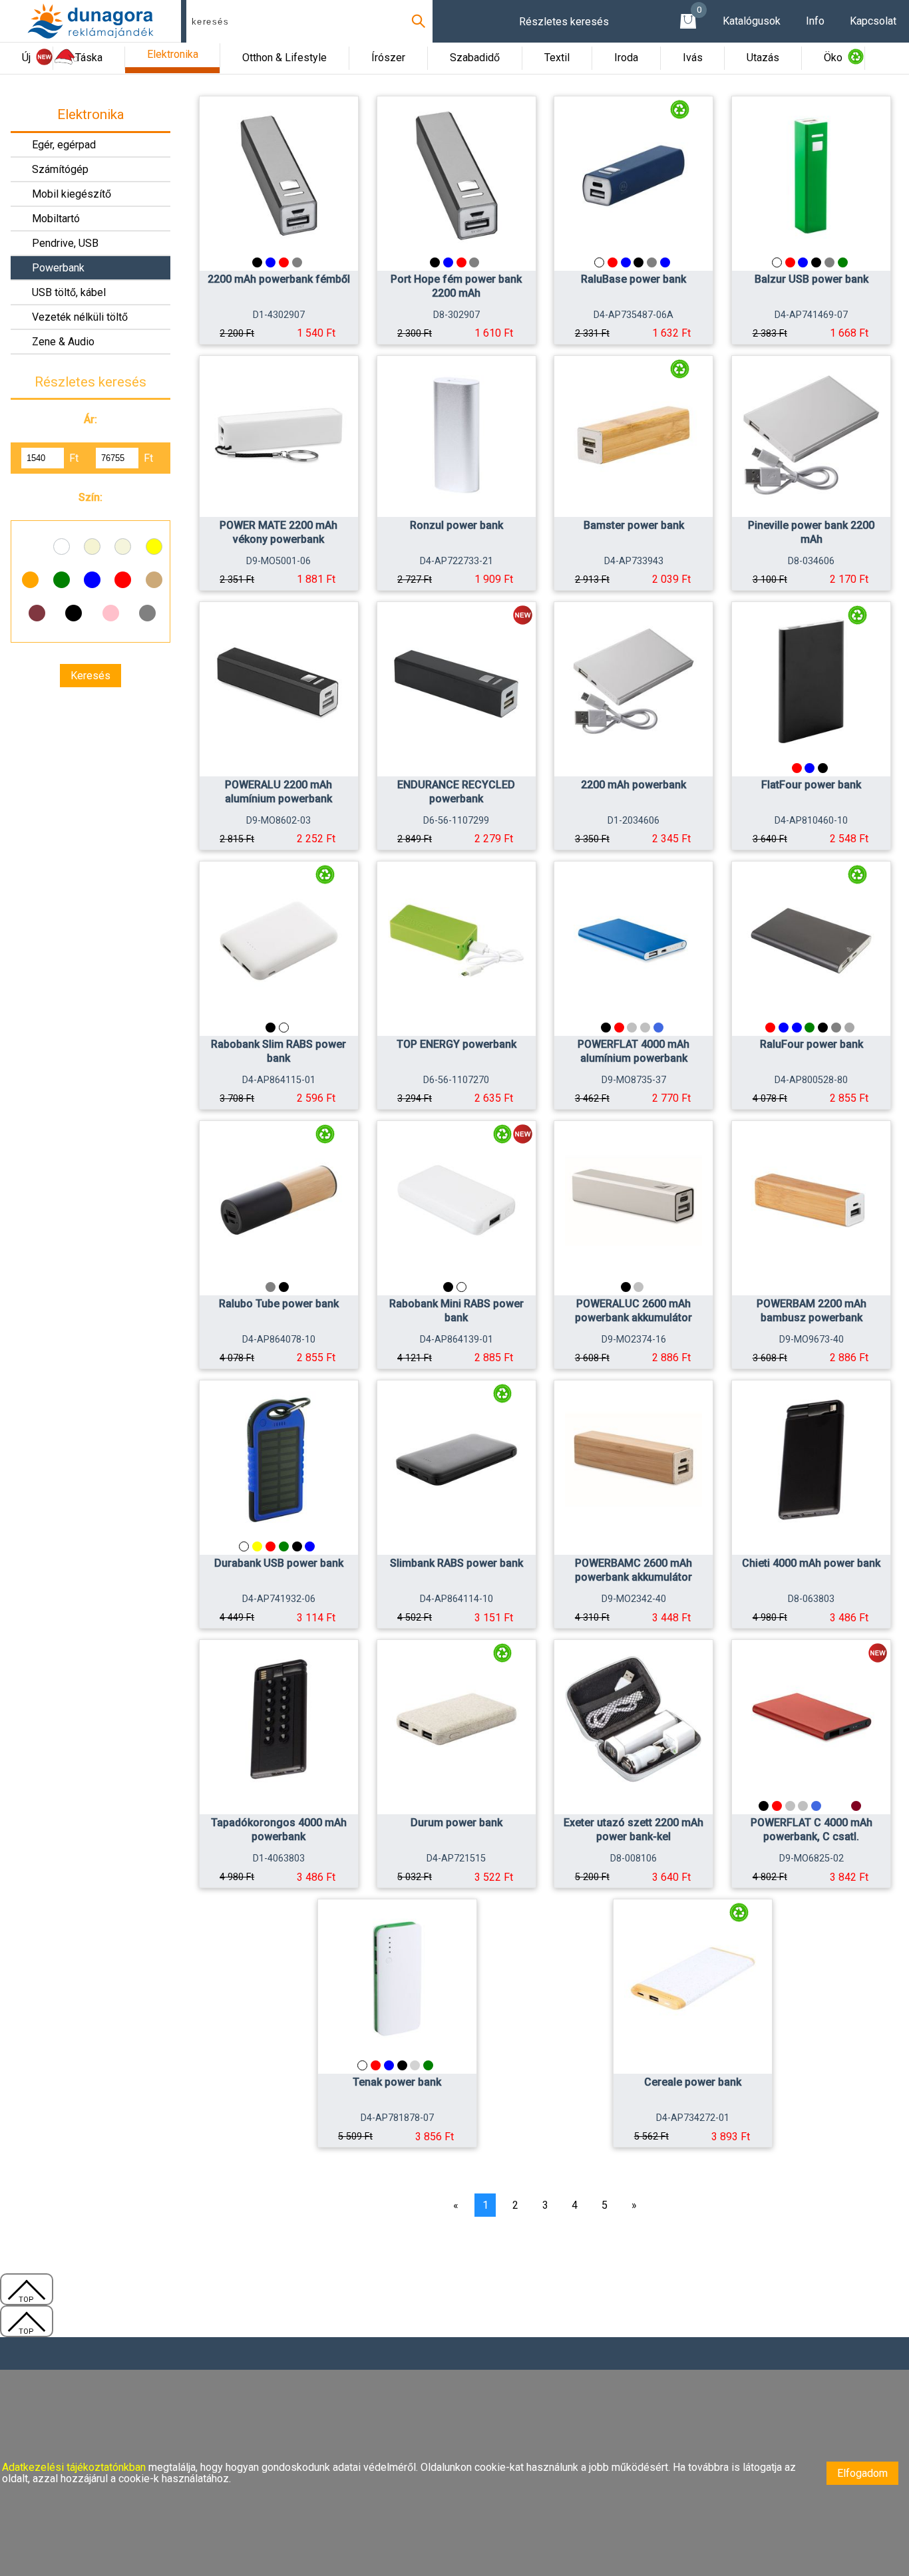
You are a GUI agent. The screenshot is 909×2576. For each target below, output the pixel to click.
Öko (833, 58)
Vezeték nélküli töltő (80, 317)
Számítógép (60, 169)
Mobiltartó (56, 219)
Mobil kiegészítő (72, 194)
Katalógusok (752, 21)
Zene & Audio (63, 342)
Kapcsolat (873, 21)
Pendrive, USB (65, 243)
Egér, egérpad (64, 145)
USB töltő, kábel (69, 292)
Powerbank (58, 268)
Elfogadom (862, 2473)
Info (815, 21)
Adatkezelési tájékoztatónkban (75, 2467)
